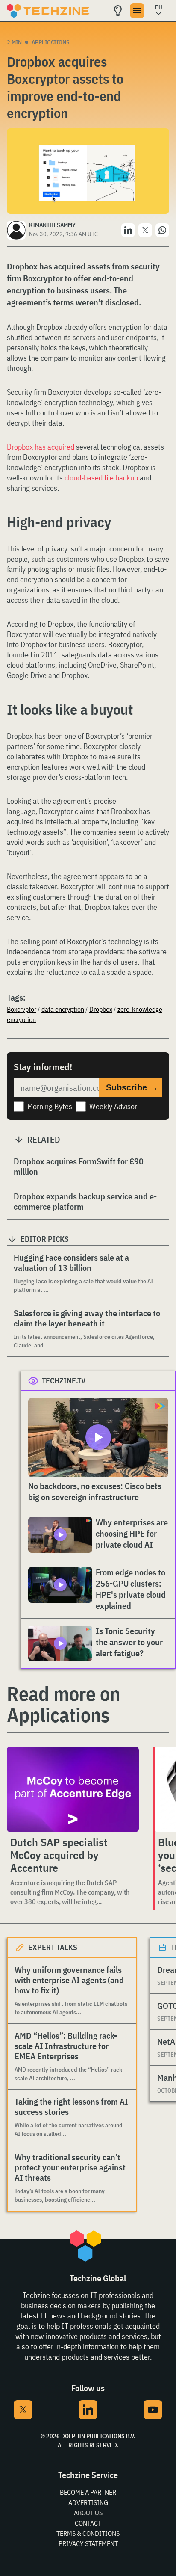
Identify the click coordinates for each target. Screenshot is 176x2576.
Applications (51, 42)
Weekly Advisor (113, 1106)
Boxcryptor (22, 1009)
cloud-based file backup (101, 478)
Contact (88, 2523)
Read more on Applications (63, 1704)
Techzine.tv (64, 1381)
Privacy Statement (88, 2543)
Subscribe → (132, 1087)
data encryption (63, 1009)
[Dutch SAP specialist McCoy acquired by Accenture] (73, 1789)
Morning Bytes (50, 1106)
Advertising (88, 2502)
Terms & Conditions (88, 2533)
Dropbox (101, 1009)
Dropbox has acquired (41, 447)
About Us (88, 2513)
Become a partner (88, 2492)
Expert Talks (53, 1947)
